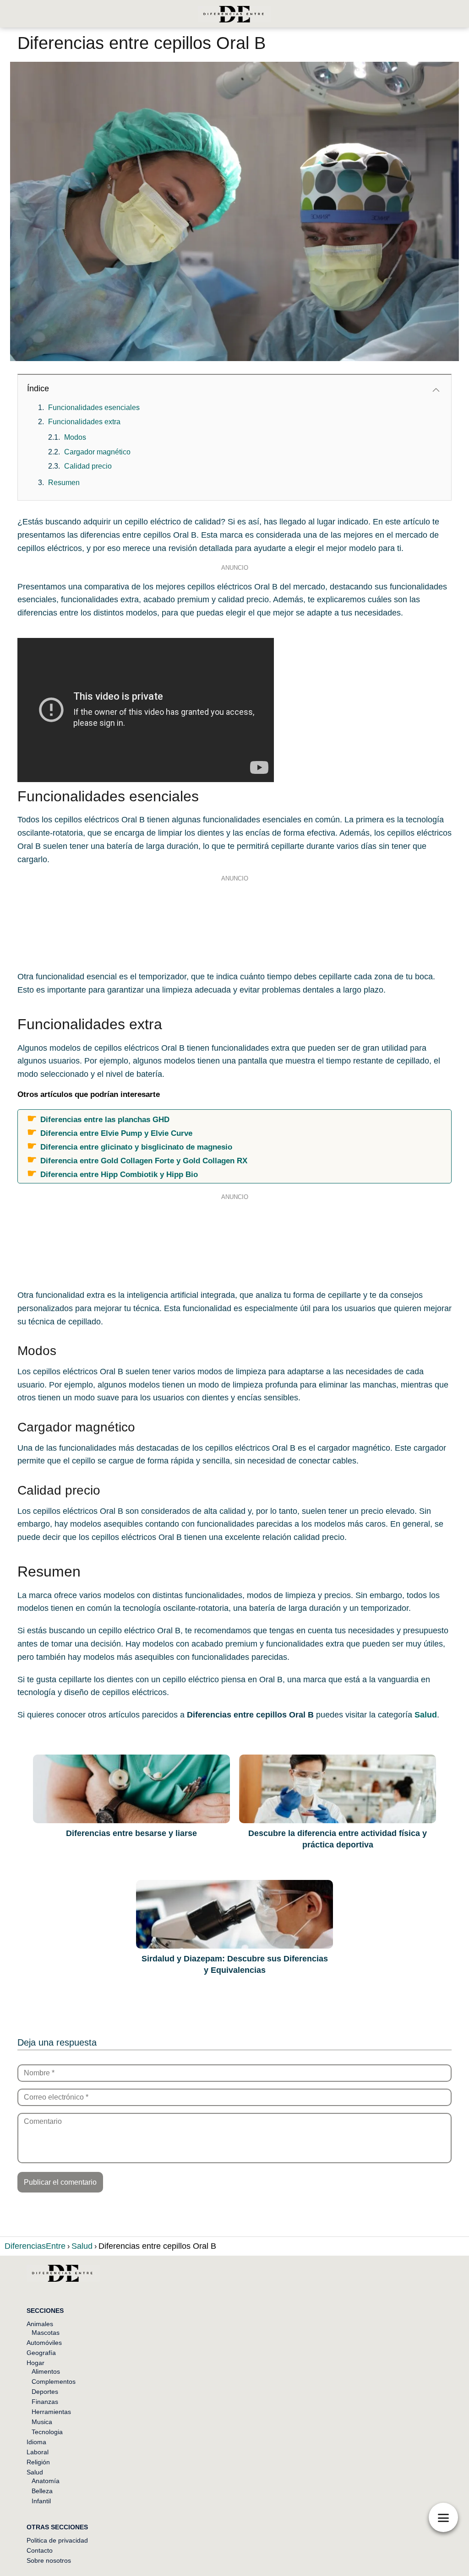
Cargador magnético (97, 452)
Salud (35, 2472)
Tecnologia (47, 2432)
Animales (40, 2324)
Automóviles (44, 2343)
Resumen (64, 483)
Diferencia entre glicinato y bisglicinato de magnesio (136, 1147)
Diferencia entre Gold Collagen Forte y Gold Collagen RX (144, 1161)
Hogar (35, 2363)
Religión (38, 2462)
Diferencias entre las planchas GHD (105, 1119)
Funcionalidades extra (84, 422)
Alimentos (46, 2371)
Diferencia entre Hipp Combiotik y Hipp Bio (119, 1174)
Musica (42, 2422)
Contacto (40, 2550)
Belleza (42, 2491)
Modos (75, 437)
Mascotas (46, 2333)
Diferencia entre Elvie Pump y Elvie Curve (116, 1133)
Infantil (41, 2501)
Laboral (38, 2452)
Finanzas (45, 2402)
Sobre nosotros (49, 2560)
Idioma (36, 2442)
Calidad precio (88, 466)
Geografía (41, 2353)
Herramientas (51, 2412)
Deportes (45, 2392)
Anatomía (46, 2481)
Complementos (54, 2382)
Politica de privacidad (57, 2540)
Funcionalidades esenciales (94, 408)
